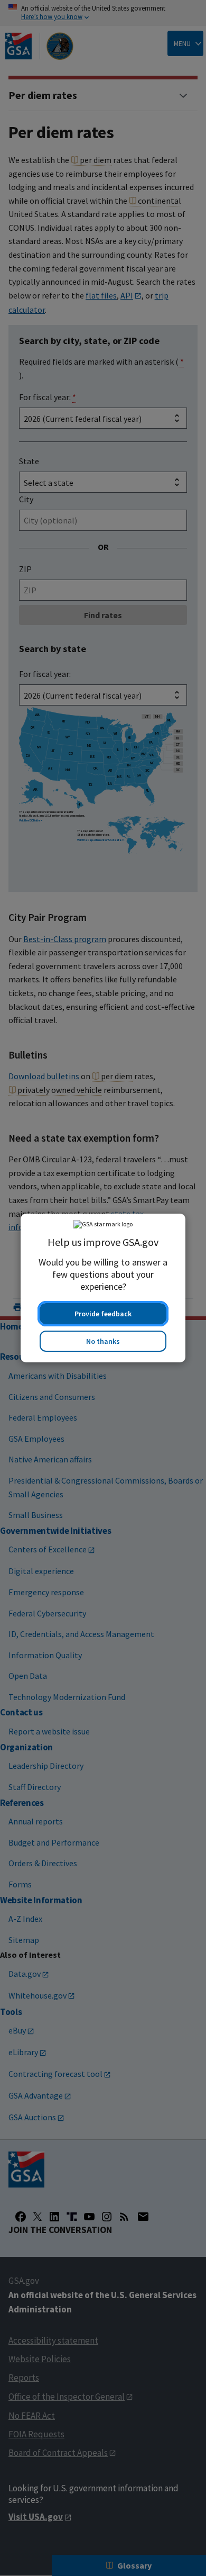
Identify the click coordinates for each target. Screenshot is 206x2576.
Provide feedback (103, 1314)
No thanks (103, 1341)
